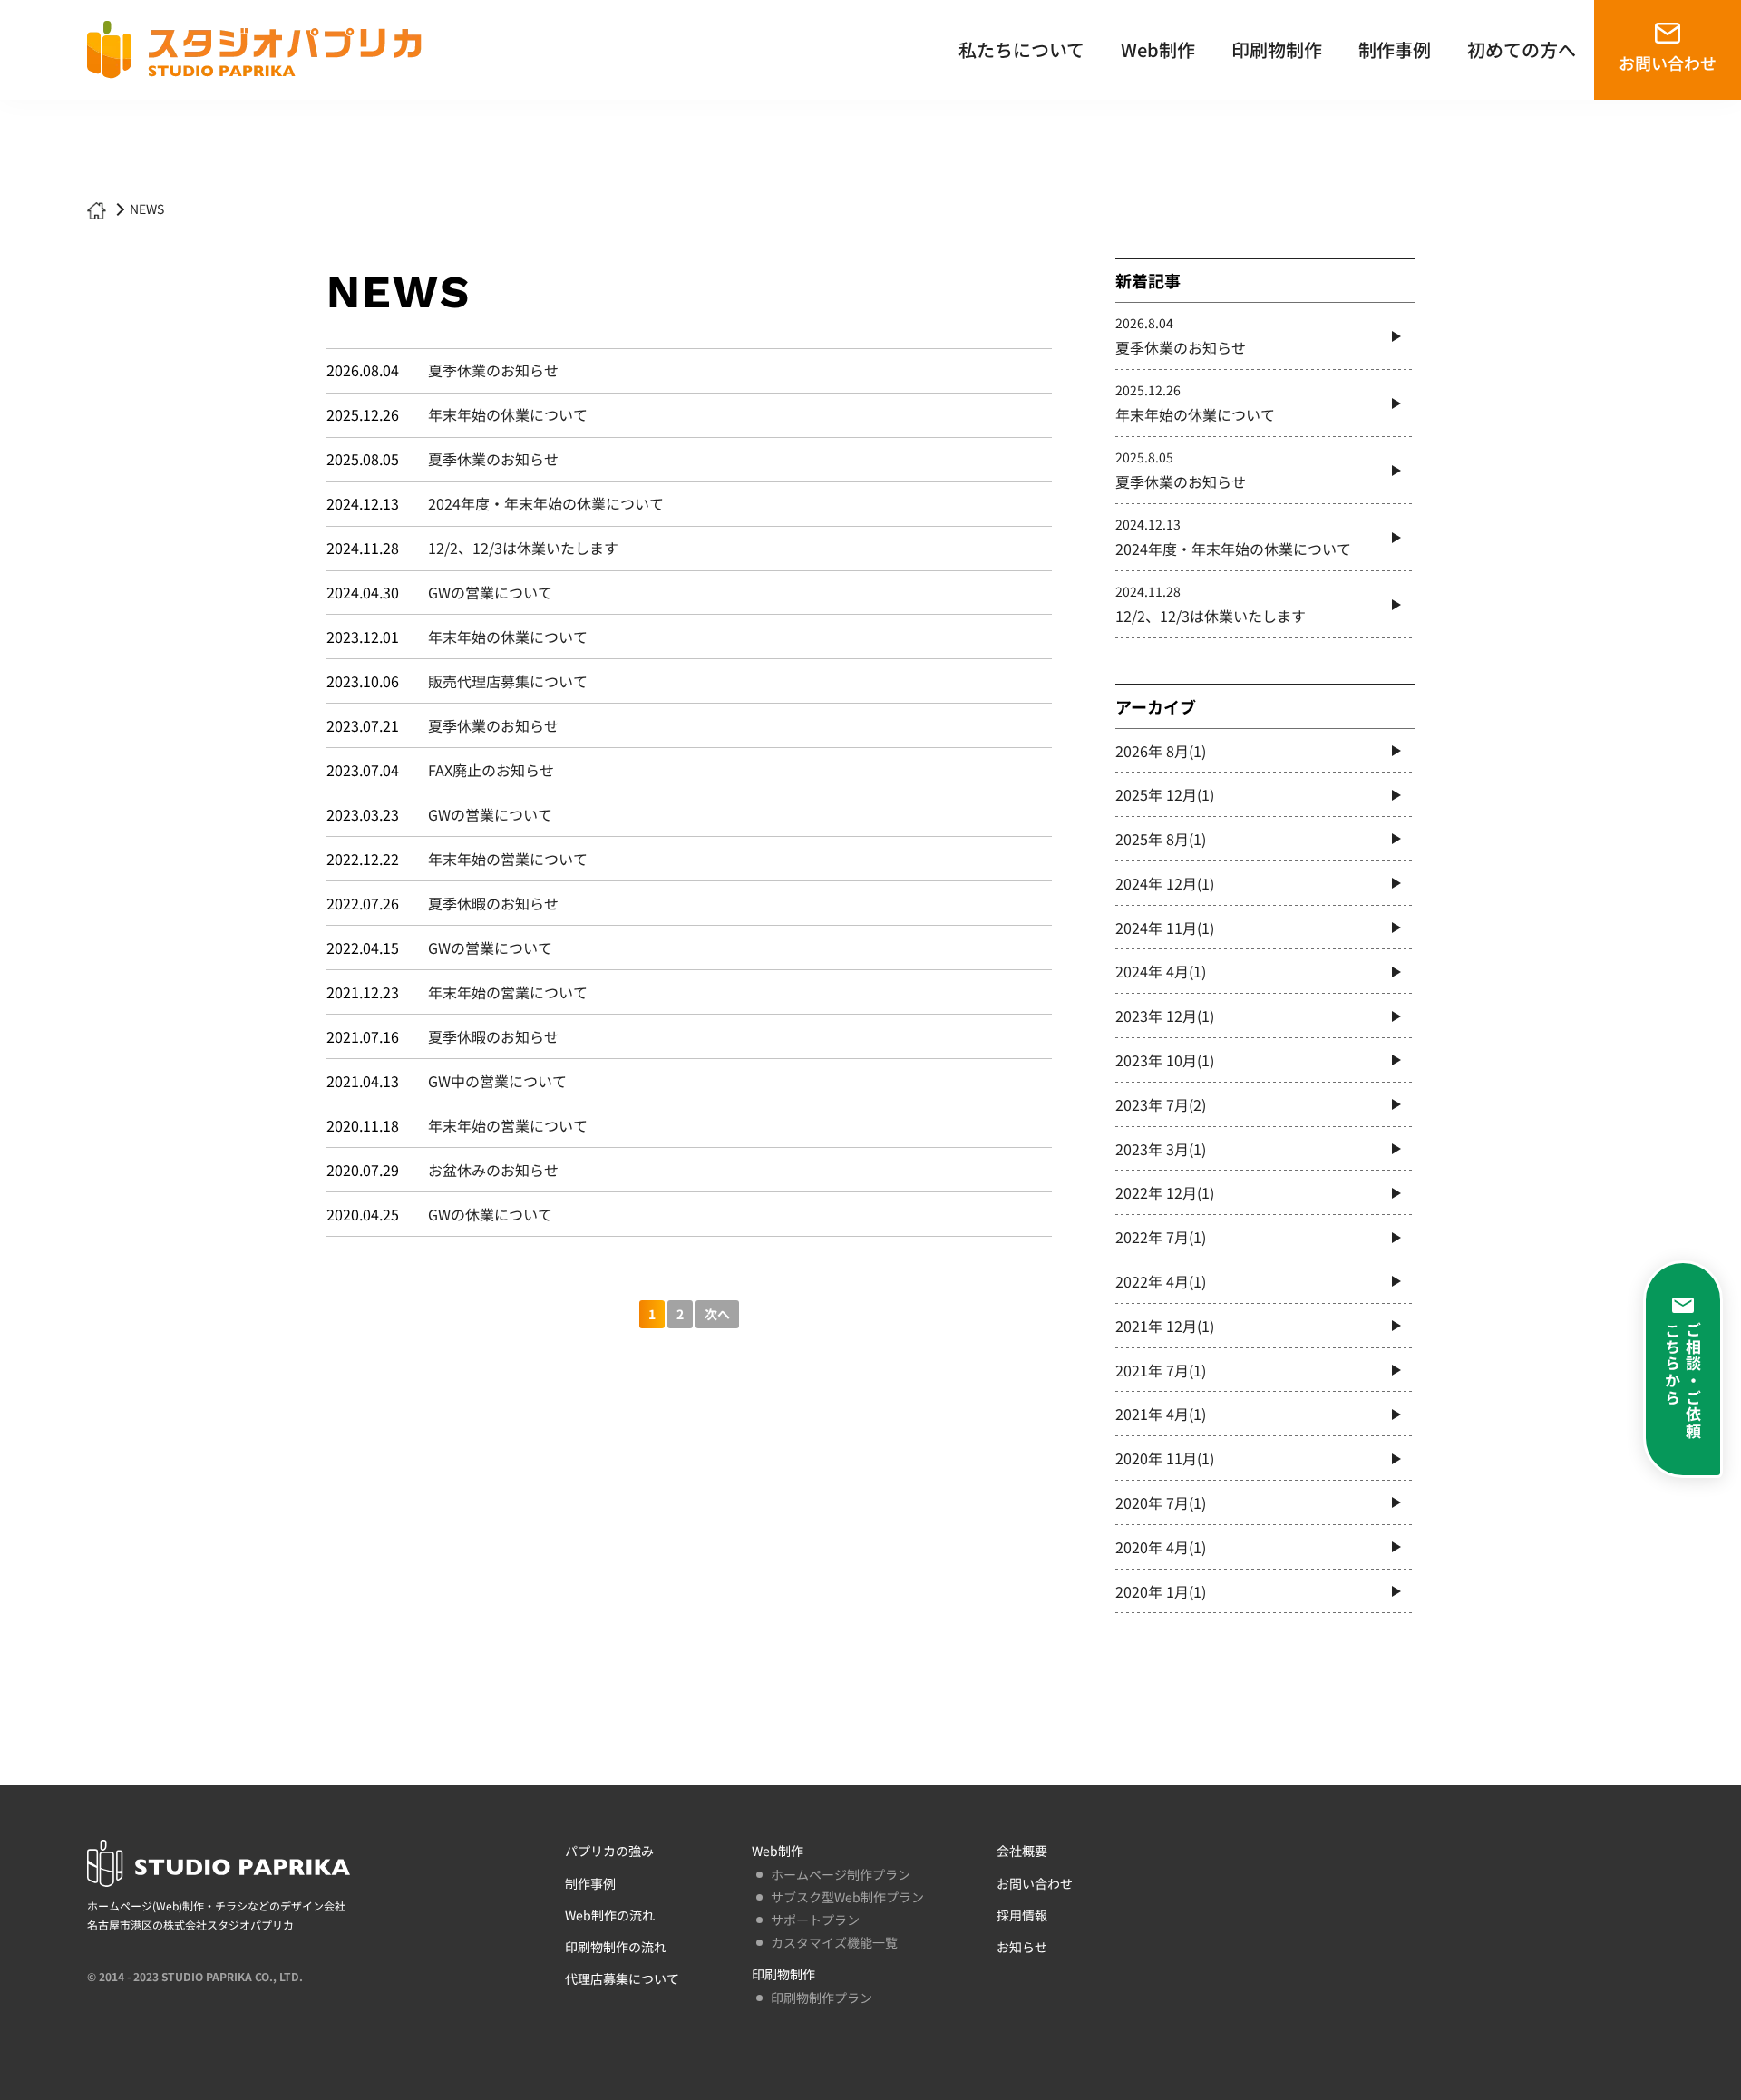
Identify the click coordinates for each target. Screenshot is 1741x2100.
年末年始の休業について (508, 414)
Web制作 (1158, 49)
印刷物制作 (1277, 49)
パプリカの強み (609, 1851)
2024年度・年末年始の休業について (546, 503)
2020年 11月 (1165, 1458)
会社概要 (1022, 1851)
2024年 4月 (1161, 971)
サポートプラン (815, 1920)
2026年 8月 (1161, 751)
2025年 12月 (1165, 794)
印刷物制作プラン (822, 1998)
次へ (717, 1314)
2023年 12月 (1165, 1016)
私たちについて (1021, 49)
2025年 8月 (1161, 839)
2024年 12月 (1165, 883)
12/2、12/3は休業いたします (523, 548)
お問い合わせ (1668, 63)
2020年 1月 (1161, 1591)
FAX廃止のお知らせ (491, 770)
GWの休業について (490, 1214)
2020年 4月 (1161, 1547)
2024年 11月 (1165, 928)
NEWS (147, 209)
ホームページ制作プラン (841, 1874)
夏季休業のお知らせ (493, 370)
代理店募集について (622, 1978)
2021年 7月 (1161, 1370)
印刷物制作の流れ (616, 1947)
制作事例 (1395, 49)
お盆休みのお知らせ (493, 1170)
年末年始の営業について (508, 859)
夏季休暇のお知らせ (493, 903)
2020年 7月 (1161, 1502)
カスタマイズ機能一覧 (834, 1942)
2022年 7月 (1161, 1237)
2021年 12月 (1165, 1326)
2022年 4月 (1161, 1281)
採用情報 (1022, 1915)
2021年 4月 (1161, 1414)
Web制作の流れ (610, 1915)
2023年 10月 (1165, 1060)
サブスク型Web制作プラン (847, 1897)
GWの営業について (490, 592)
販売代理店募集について (508, 681)
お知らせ (1022, 1947)
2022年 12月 (1165, 1192)
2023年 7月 (1161, 1104)
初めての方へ (1522, 49)
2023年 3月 (1161, 1149)
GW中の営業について (497, 1081)
